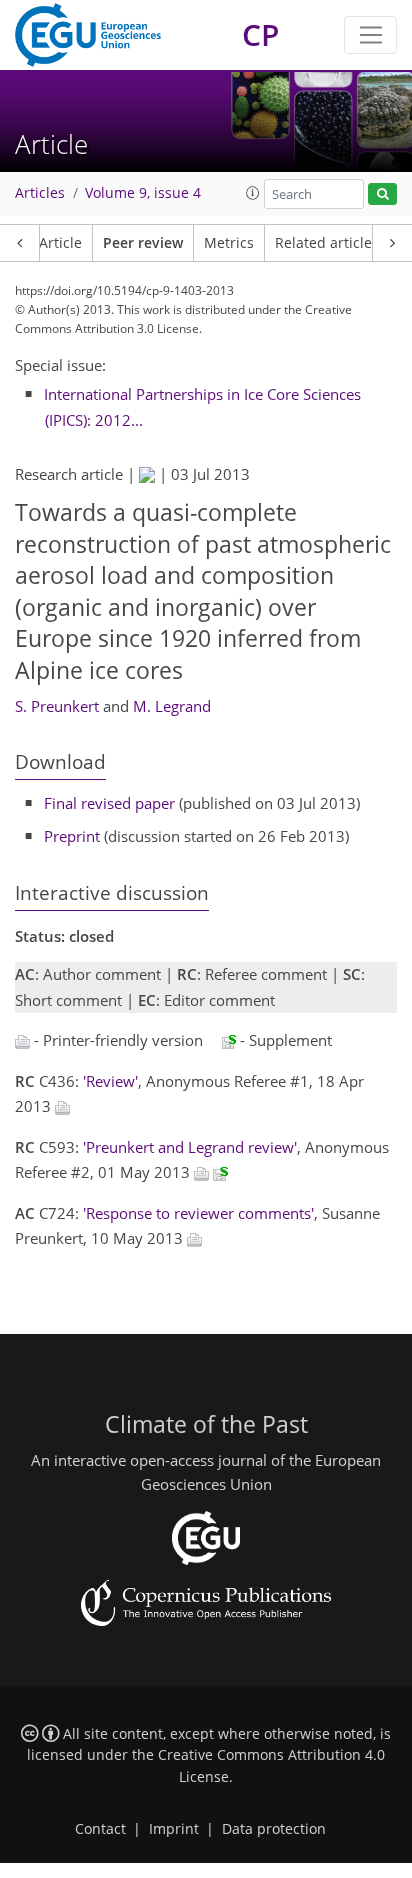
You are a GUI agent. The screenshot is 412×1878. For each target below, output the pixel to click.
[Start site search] (382, 194)
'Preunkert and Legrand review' (190, 1147)
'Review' (110, 1081)
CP (260, 34)
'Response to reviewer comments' (198, 1213)
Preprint (72, 836)
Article (60, 243)
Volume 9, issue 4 (143, 193)
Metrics (229, 243)
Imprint (174, 1829)
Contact (100, 1829)
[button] (253, 193)
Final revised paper (109, 803)
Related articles (327, 243)
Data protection (274, 1829)
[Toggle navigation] (370, 35)
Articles (40, 193)
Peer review (143, 243)
